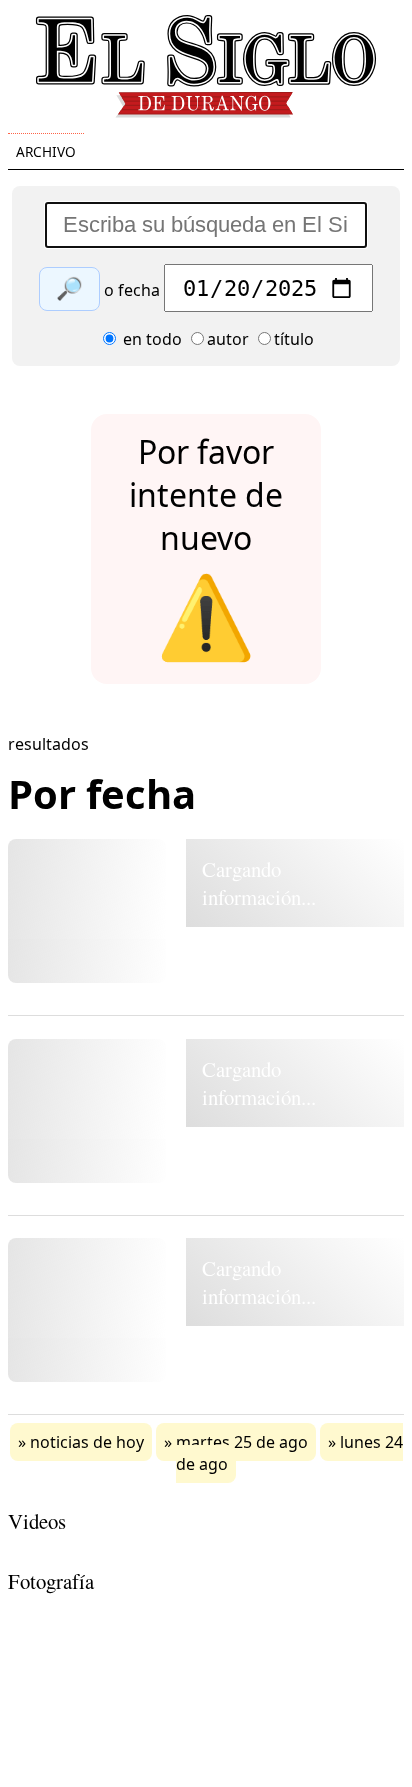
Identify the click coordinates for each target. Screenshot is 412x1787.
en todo (150, 339)
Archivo (46, 151)
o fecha (132, 290)
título (294, 339)
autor (228, 339)
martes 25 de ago (242, 1442)
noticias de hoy (87, 1442)
